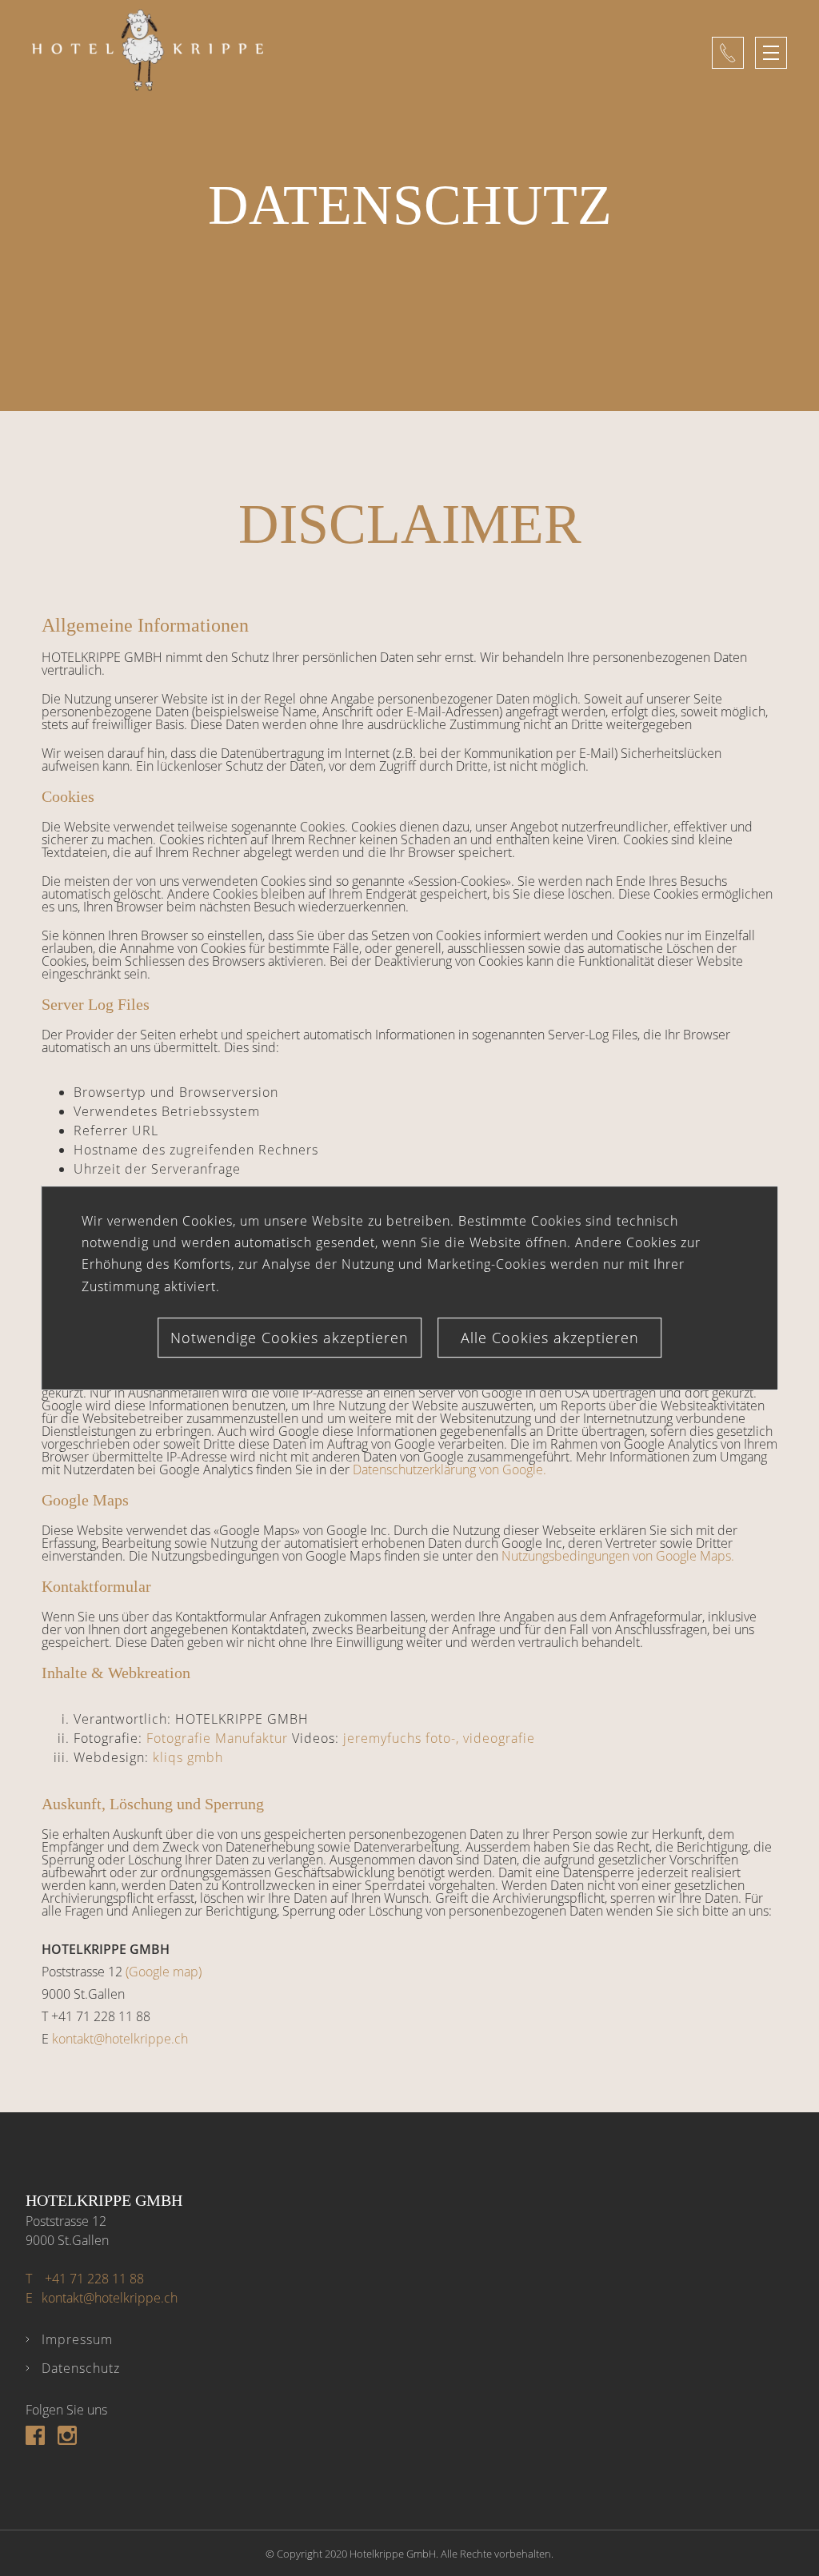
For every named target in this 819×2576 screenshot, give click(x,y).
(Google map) (164, 1972)
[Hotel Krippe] (372, 53)
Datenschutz (81, 2368)
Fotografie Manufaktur (217, 1738)
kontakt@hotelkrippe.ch (120, 2039)
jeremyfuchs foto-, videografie (439, 1738)
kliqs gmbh (188, 1757)
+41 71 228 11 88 (85, 2279)
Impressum (77, 2339)
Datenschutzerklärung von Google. (449, 1469)
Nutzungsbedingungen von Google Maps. (618, 1556)
